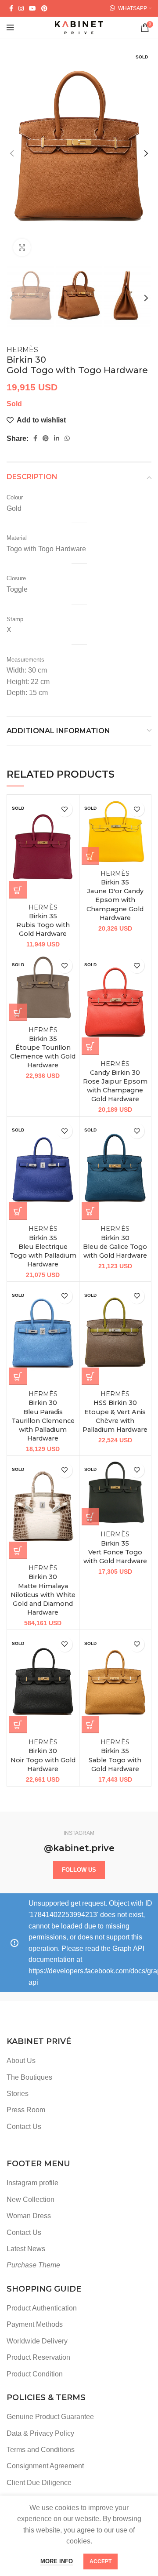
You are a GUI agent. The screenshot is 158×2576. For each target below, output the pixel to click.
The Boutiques (29, 2077)
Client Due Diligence (39, 2483)
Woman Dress (29, 2216)
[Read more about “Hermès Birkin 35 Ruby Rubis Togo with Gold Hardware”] (18, 890)
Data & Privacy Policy (40, 2433)
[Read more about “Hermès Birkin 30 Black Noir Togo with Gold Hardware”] (18, 1725)
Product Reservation (38, 2357)
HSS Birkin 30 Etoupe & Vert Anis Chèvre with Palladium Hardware (115, 1412)
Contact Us (24, 2127)
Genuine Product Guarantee (50, 2417)
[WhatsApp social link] (67, 438)
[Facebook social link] (11, 8)
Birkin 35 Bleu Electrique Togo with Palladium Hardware (43, 1246)
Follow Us (79, 1870)
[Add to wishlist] (65, 809)
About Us (21, 2061)
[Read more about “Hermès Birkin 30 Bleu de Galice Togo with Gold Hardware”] (90, 1211)
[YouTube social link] (32, 8)
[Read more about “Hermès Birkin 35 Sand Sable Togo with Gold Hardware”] (90, 1725)
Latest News (26, 2249)
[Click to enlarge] (22, 247)
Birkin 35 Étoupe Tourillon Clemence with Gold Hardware (43, 1048)
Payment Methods (35, 2324)
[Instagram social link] (21, 8)
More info (57, 2561)
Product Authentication (42, 2308)
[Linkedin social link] (57, 438)
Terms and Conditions (41, 2450)
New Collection (31, 2199)
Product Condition (35, 2374)
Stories (18, 2094)
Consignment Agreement (45, 2466)
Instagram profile (32, 2183)
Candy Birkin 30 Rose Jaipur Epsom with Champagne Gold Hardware (115, 1082)
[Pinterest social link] (44, 8)
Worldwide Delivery (37, 2341)
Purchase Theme (33, 2265)
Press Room (26, 2110)
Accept (101, 2561)
